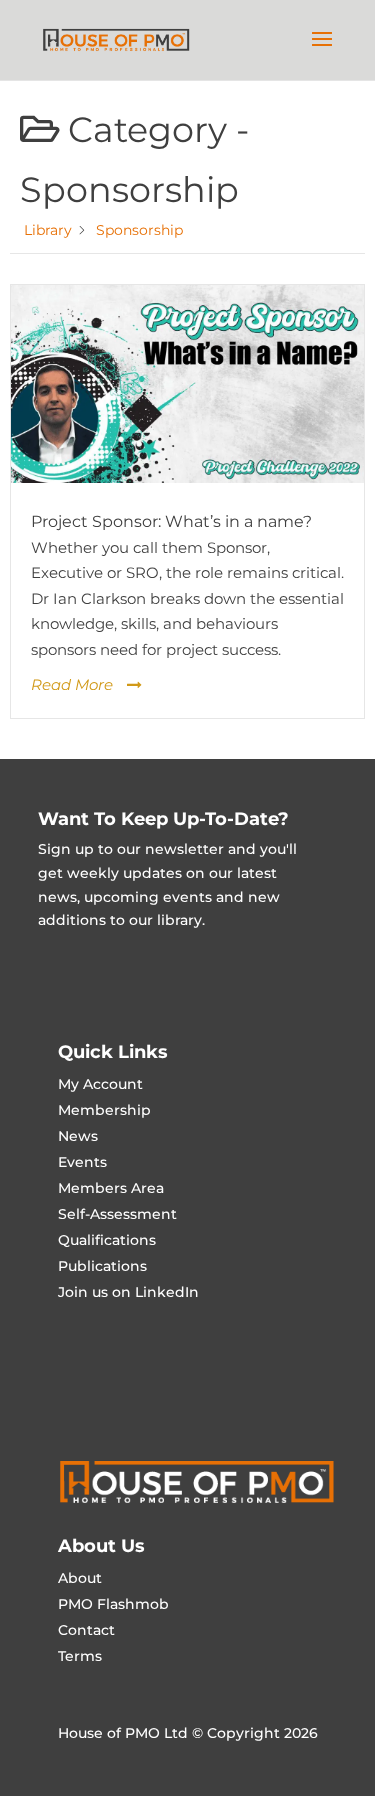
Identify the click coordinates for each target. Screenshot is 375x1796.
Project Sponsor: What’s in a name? (171, 521)
